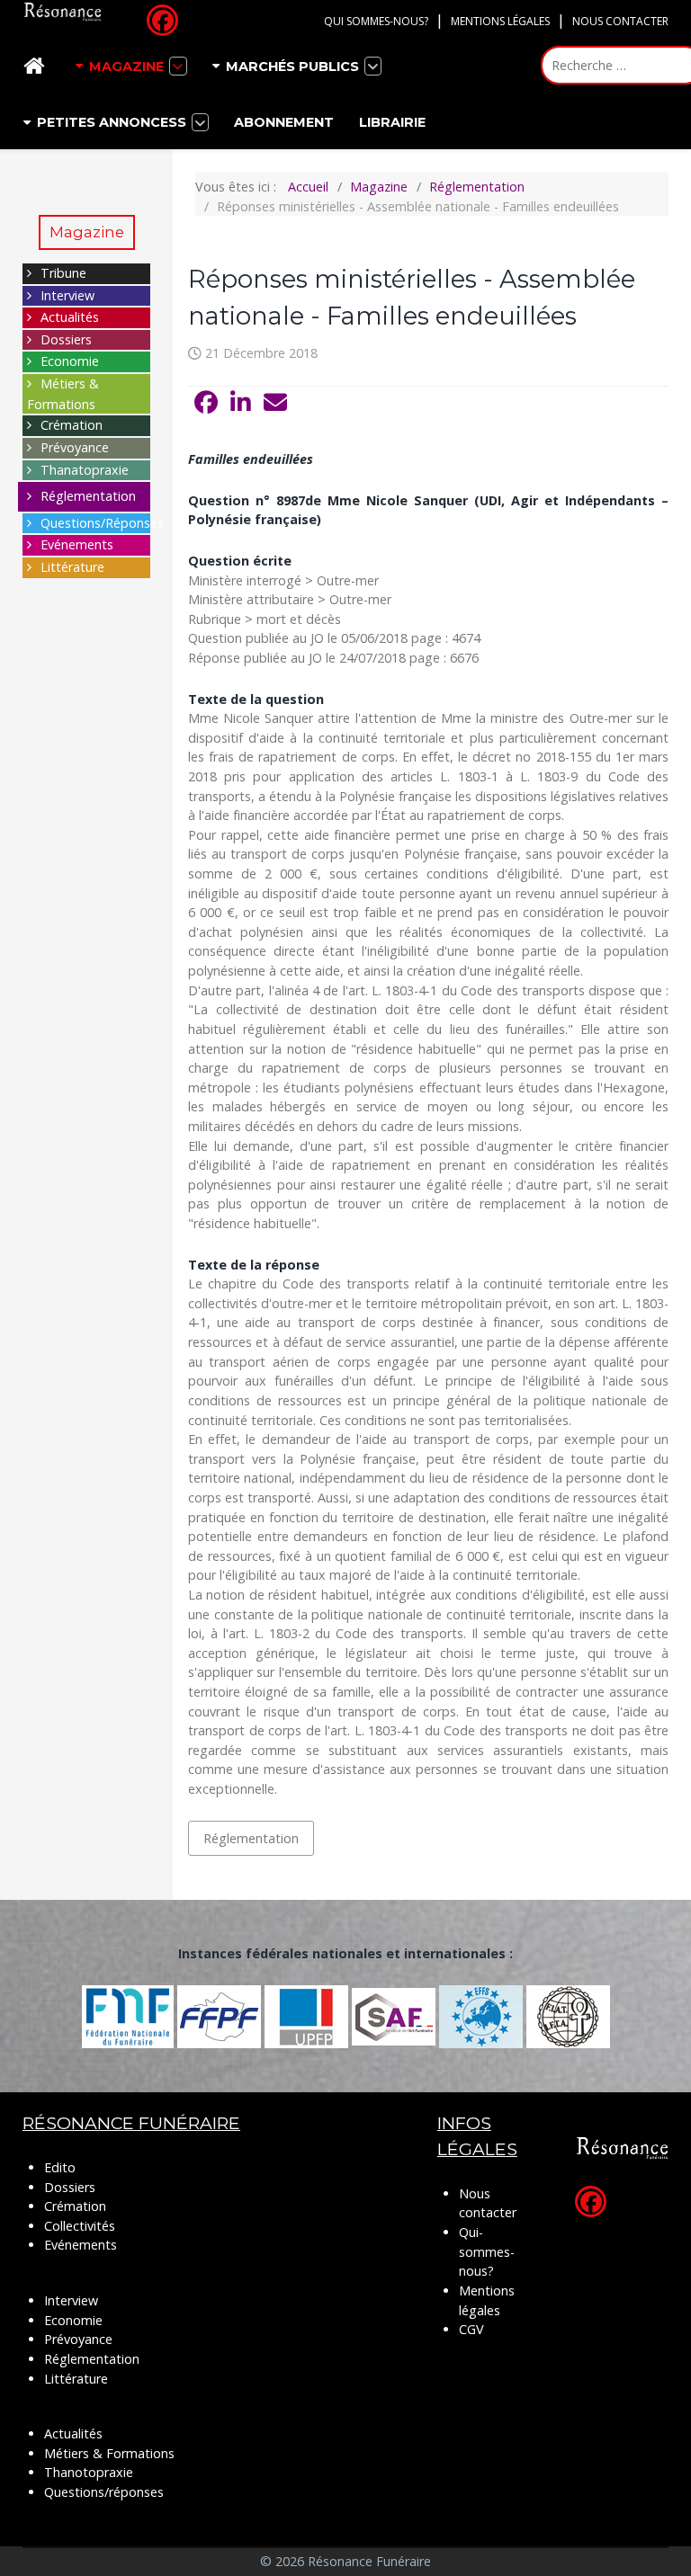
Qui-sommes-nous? (487, 2251)
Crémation (72, 425)
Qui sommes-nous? (376, 21)
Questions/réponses (104, 2492)
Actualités (70, 317)
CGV (471, 2329)
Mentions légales (500, 21)
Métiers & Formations (109, 2453)
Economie (70, 361)
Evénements (77, 544)
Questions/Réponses (102, 523)
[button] (206, 403)
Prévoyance (75, 447)
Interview (67, 295)
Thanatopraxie (85, 470)
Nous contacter (620, 21)
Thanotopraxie (89, 2472)
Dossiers (66, 339)
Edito (60, 2167)
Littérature (72, 567)
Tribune (63, 273)
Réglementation (88, 496)
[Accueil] (37, 66)
